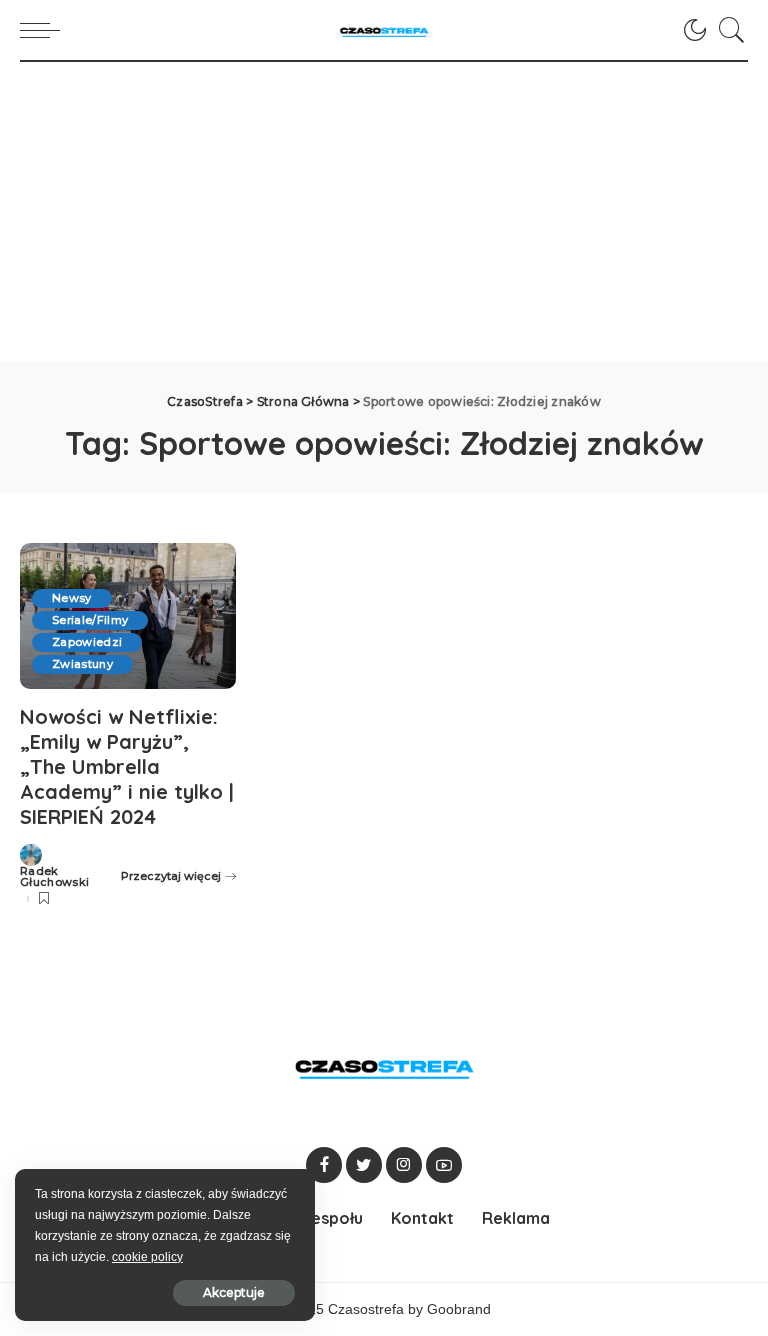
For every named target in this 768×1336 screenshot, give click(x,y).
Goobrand (459, 1309)
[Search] (727, 30)
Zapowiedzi (87, 642)
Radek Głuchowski (54, 877)
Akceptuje (234, 1292)
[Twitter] (364, 1165)
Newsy (72, 598)
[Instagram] (404, 1165)
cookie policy (147, 1257)
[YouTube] (444, 1165)
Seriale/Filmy (90, 620)
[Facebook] (324, 1165)
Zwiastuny (82, 664)
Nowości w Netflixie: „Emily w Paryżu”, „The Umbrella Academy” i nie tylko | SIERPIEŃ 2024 (127, 766)
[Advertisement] (384, 212)
